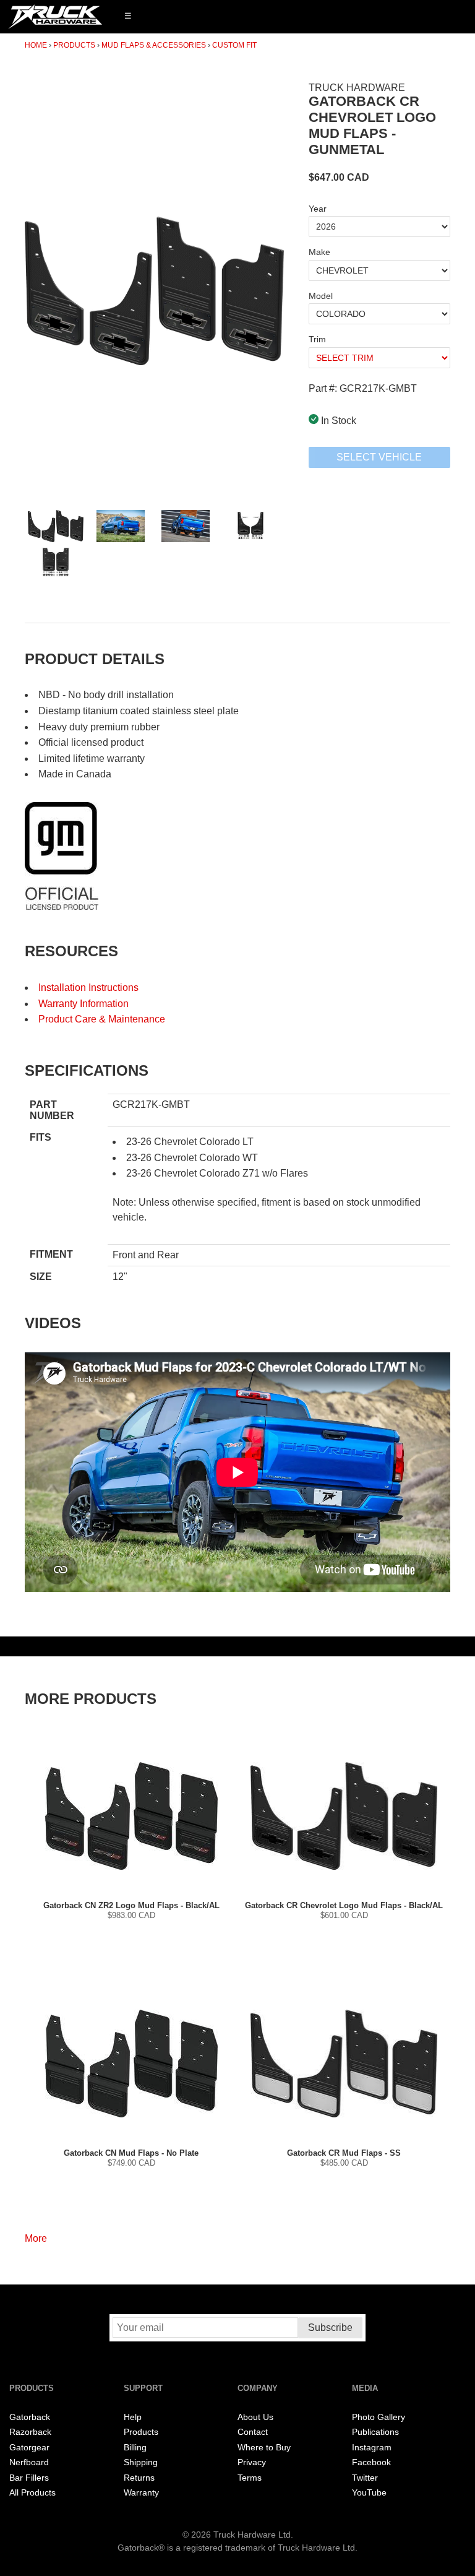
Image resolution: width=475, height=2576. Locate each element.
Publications (375, 2432)
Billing (135, 2448)
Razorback (30, 2432)
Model (321, 296)
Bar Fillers (29, 2478)
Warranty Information (83, 1004)
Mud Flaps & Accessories (154, 45)
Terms (250, 2478)
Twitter (365, 2478)
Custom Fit (234, 45)
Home (36, 45)
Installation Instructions (88, 988)
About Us (255, 2417)
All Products (32, 2493)
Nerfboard (29, 2462)
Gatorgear (29, 2448)
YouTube (369, 2493)
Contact (253, 2432)
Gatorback (30, 2417)
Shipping (141, 2462)
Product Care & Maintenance (102, 1019)
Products (74, 45)
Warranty (141, 2493)
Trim (317, 339)
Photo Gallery (379, 2417)
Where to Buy (264, 2448)
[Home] (55, 17)
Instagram (372, 2448)
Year (318, 209)
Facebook (371, 2462)
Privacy (252, 2462)
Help (133, 2417)
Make (319, 252)
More (36, 2238)
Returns (139, 2478)
